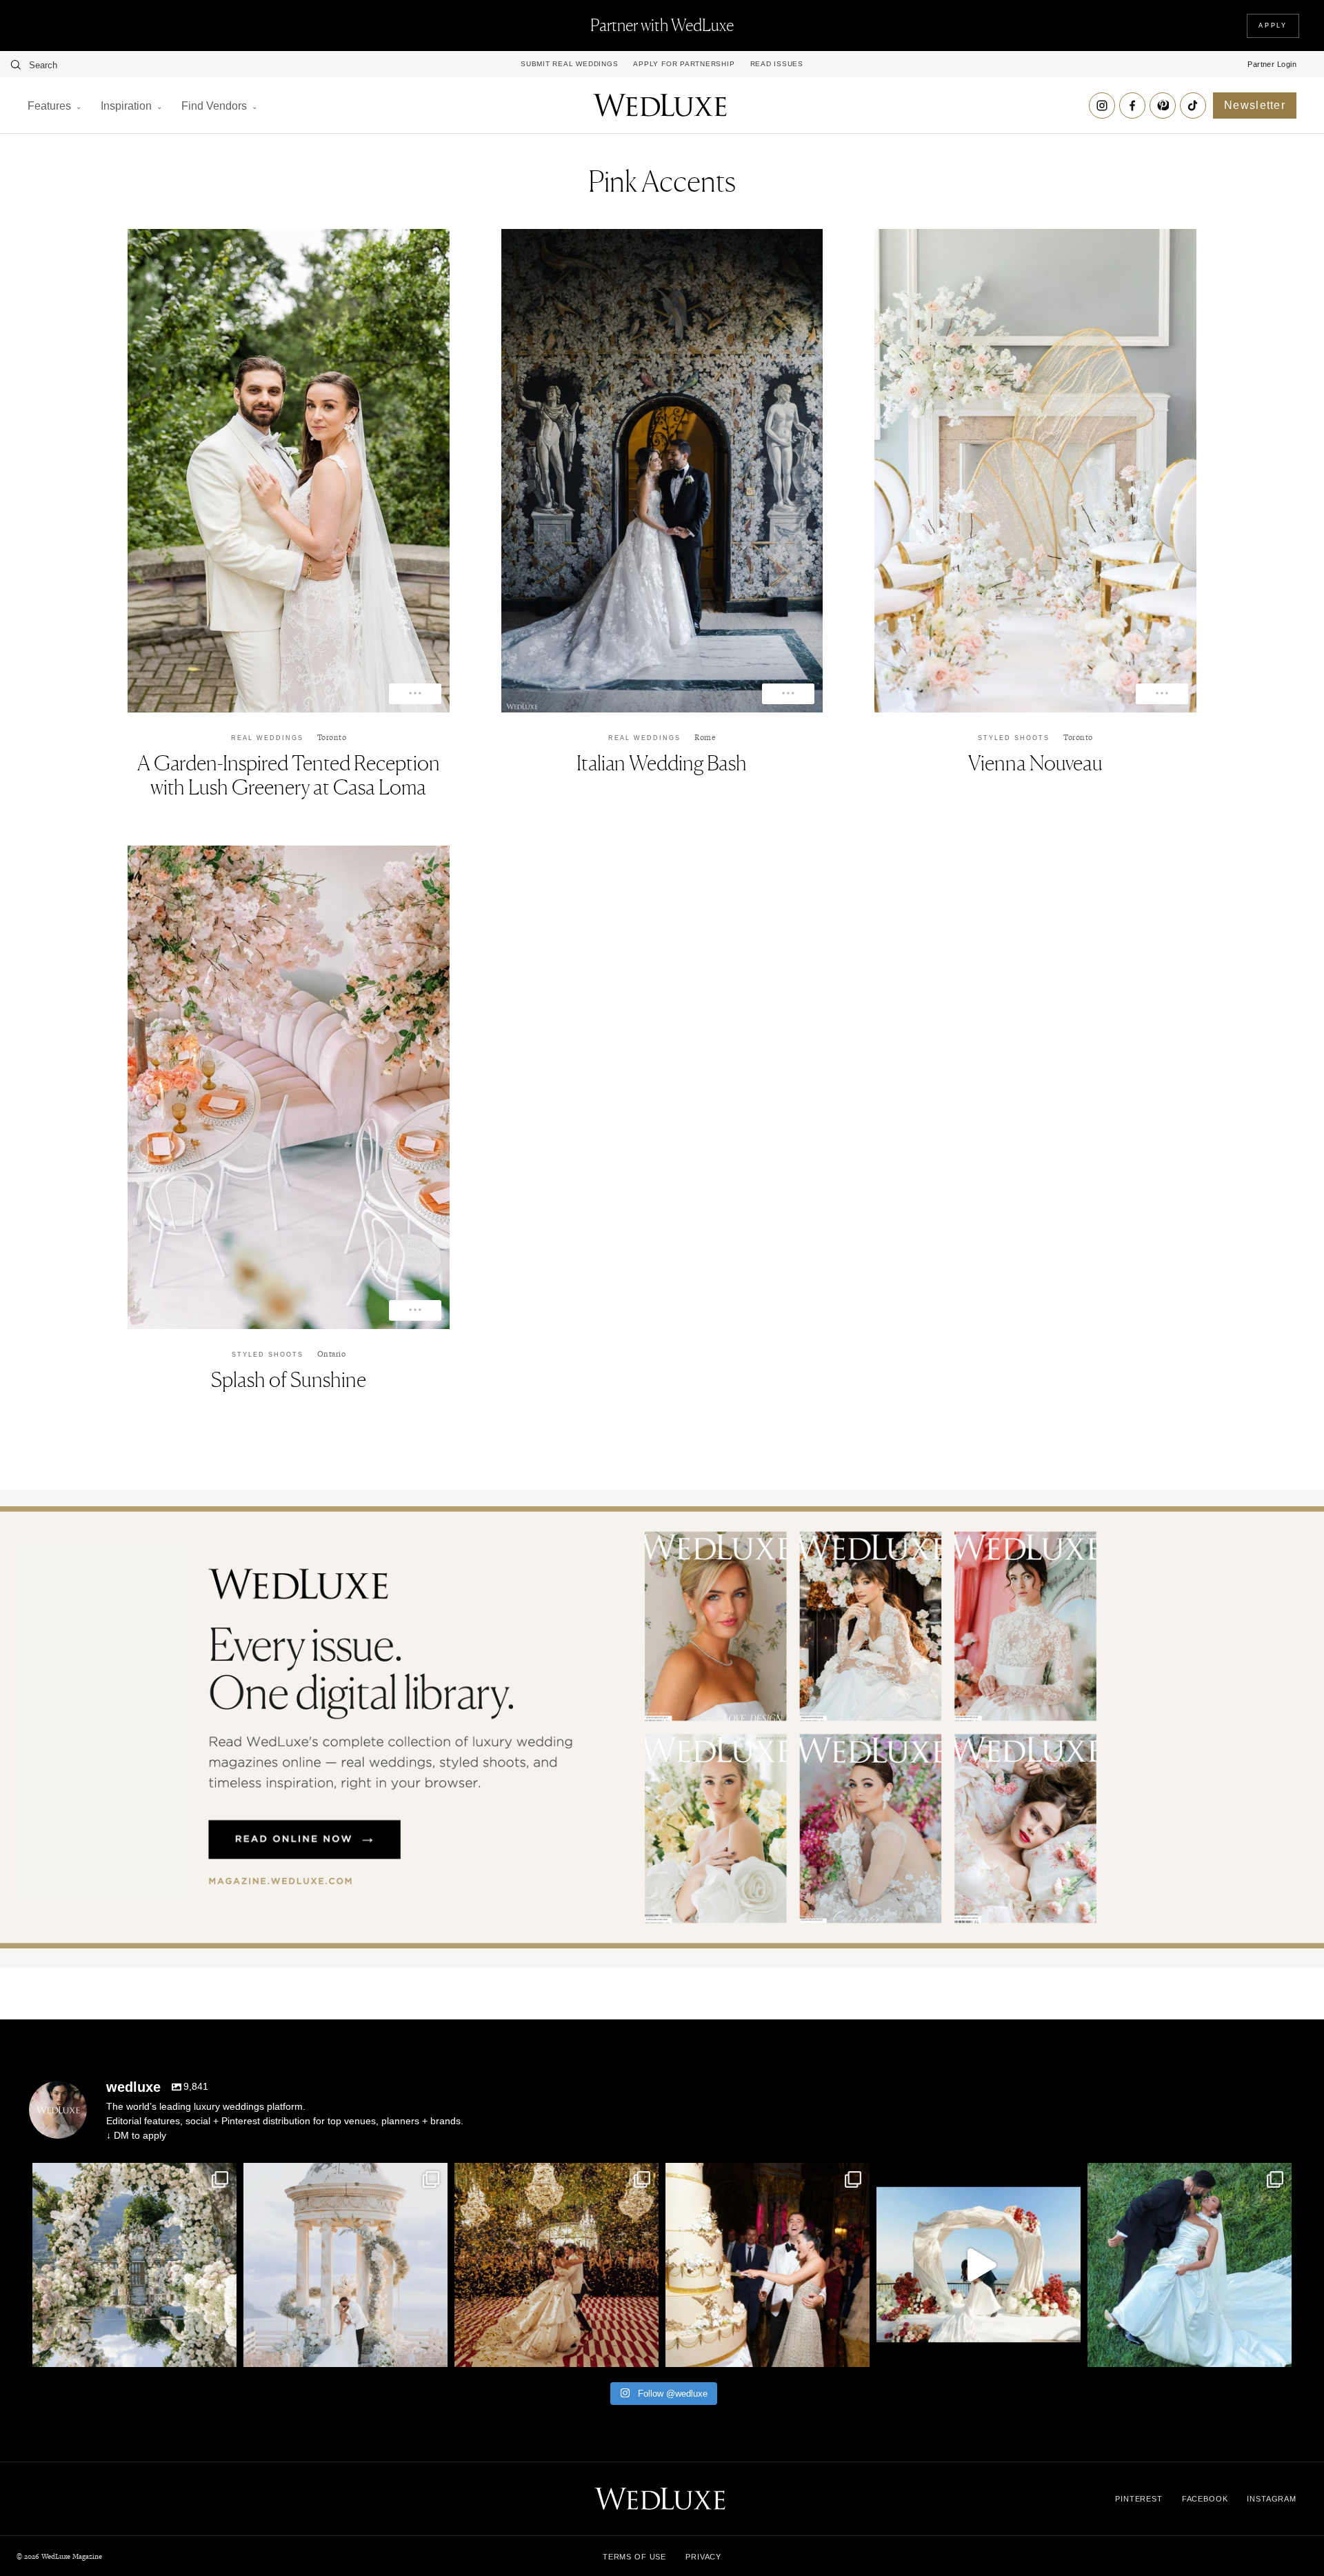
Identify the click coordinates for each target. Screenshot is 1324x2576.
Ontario (332, 1354)
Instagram (1272, 2499)
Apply (1273, 26)
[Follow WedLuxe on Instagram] (1102, 106)
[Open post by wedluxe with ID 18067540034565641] (556, 2265)
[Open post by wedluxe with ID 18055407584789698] (768, 2265)
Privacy (703, 2557)
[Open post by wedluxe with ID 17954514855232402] (1190, 2265)
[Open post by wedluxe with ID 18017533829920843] (345, 2265)
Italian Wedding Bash (662, 763)
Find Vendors (214, 106)
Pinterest (1139, 2499)
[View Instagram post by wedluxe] (223, 2350)
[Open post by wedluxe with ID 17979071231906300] (134, 2265)
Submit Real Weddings (569, 64)
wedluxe (132, 2175)
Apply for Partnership (684, 64)
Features (49, 106)
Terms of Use (634, 2557)
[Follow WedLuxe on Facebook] (1132, 106)
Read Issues (777, 64)
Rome (705, 737)
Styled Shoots (1014, 738)
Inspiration (126, 106)
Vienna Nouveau (1035, 763)
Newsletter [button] (1255, 105)
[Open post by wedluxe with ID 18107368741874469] (979, 2265)
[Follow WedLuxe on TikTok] (1193, 106)
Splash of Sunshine (289, 1379)
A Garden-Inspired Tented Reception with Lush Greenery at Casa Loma (289, 775)
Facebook (1205, 2499)
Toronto (332, 737)
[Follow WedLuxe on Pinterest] (1163, 106)
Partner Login (1272, 64)
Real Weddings (267, 738)
